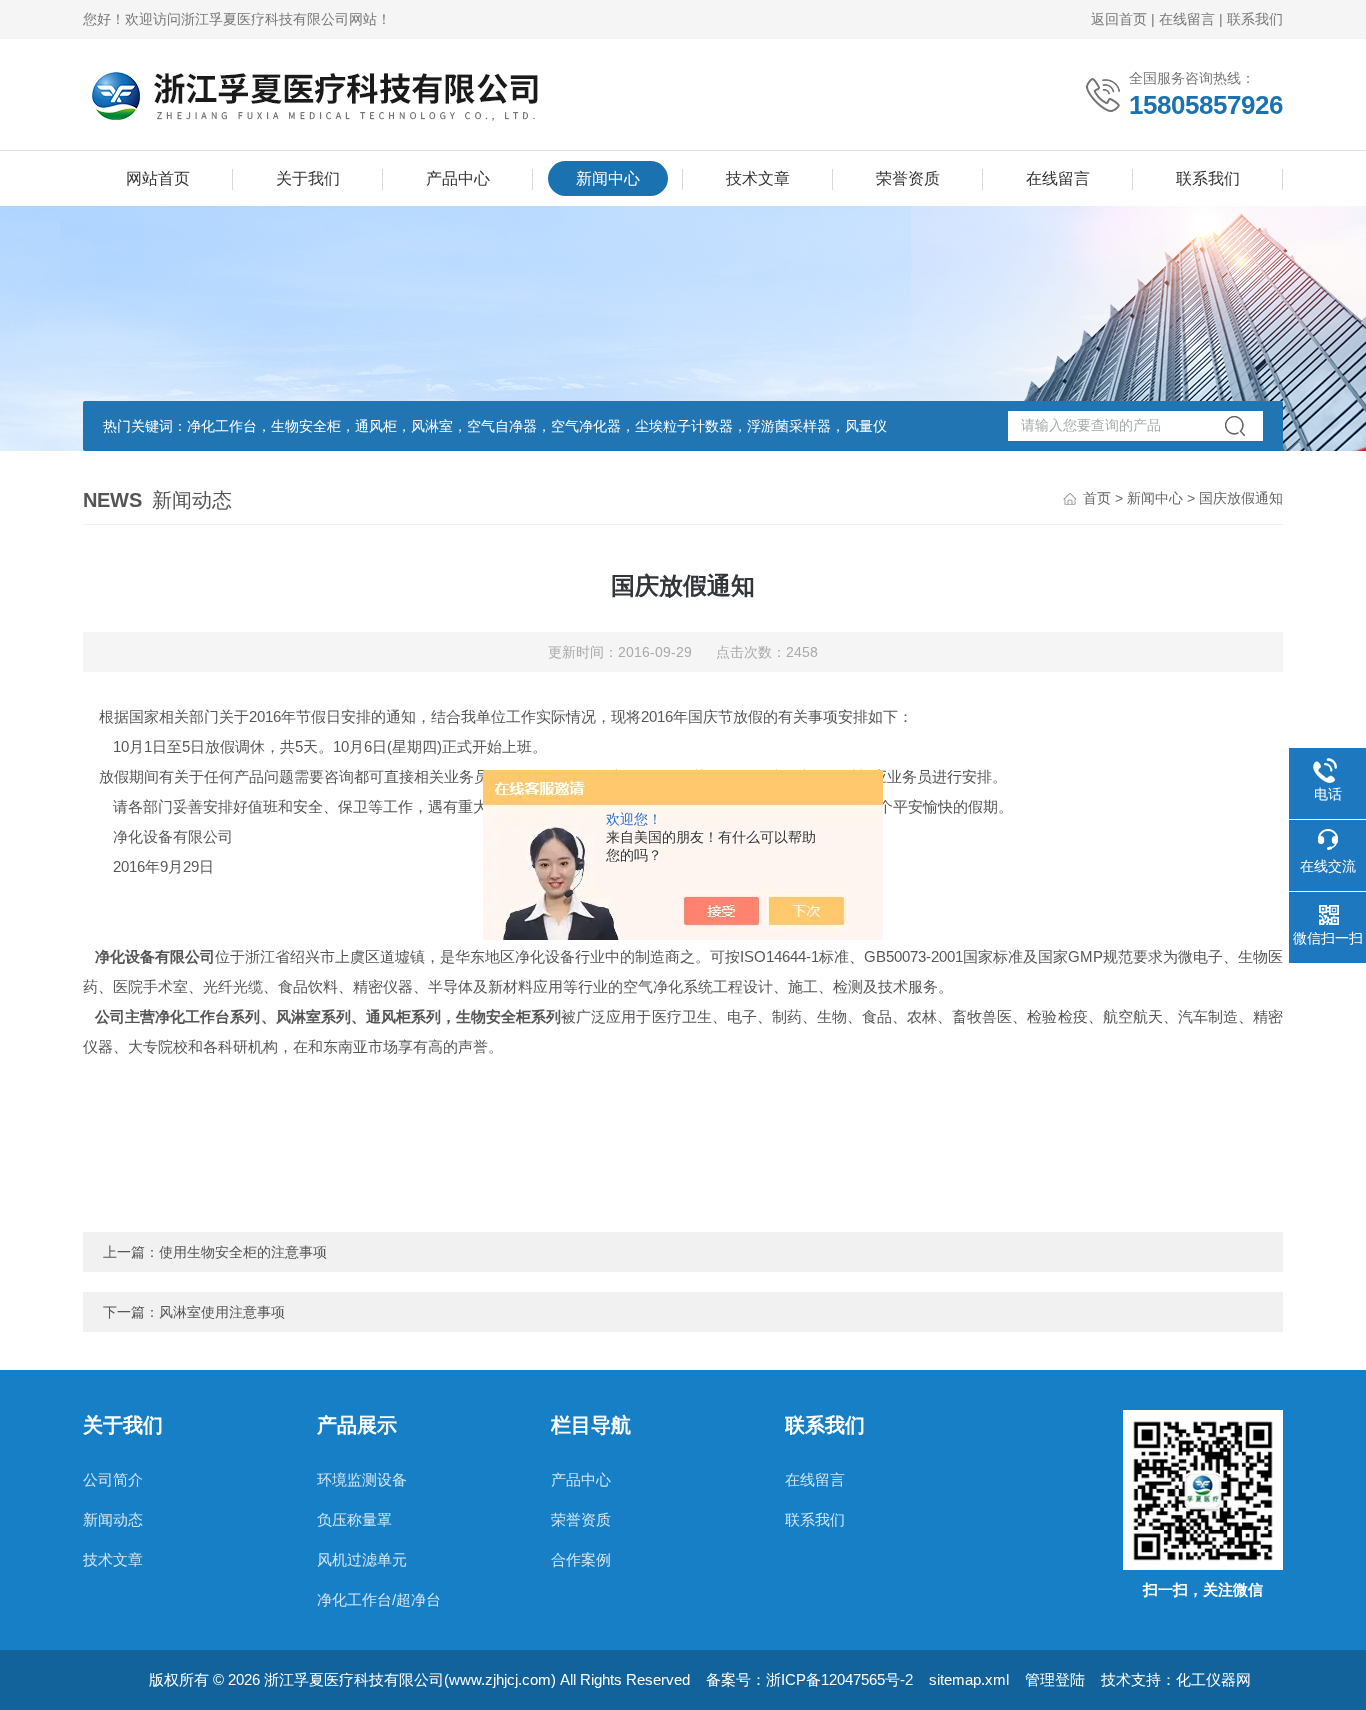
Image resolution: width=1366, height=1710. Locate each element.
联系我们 (1255, 19)
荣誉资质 (908, 178)
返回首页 (1119, 19)
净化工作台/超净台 (379, 1599)
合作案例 (581, 1559)
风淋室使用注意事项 (222, 1312)
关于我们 (308, 178)
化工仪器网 (1213, 1679)
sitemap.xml (969, 1679)
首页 (1097, 498)
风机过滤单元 (362, 1559)
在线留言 (1187, 19)
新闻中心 (608, 178)
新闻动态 (113, 1519)
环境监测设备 (362, 1479)
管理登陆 (1055, 1679)
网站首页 (158, 178)
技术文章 (758, 178)
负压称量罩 (354, 1519)
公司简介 (113, 1479)
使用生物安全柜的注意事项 (243, 1252)
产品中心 (458, 178)
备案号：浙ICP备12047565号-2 (809, 1679)
